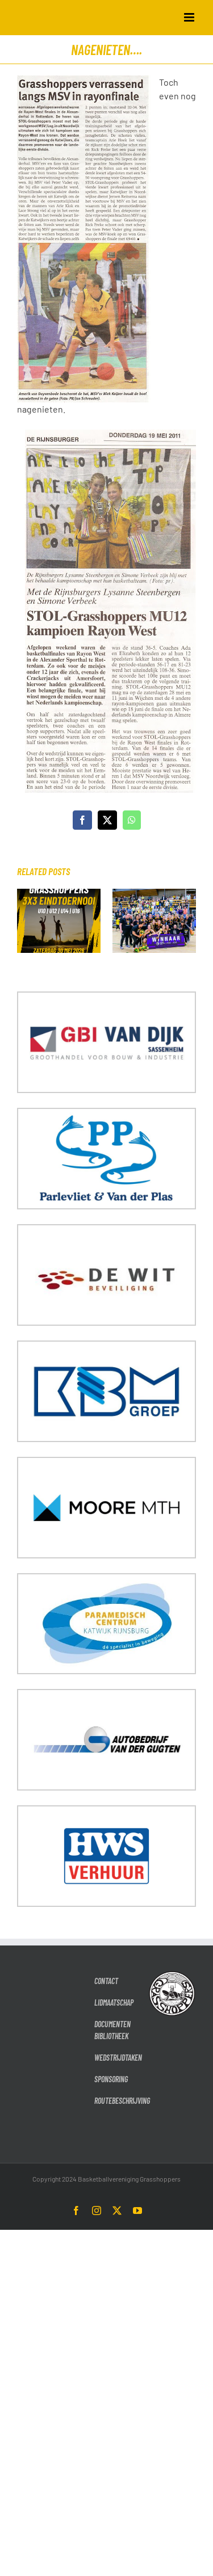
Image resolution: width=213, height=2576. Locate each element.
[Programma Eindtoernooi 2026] (59, 894)
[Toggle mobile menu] (190, 17)
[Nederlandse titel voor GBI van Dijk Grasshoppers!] (154, 894)
